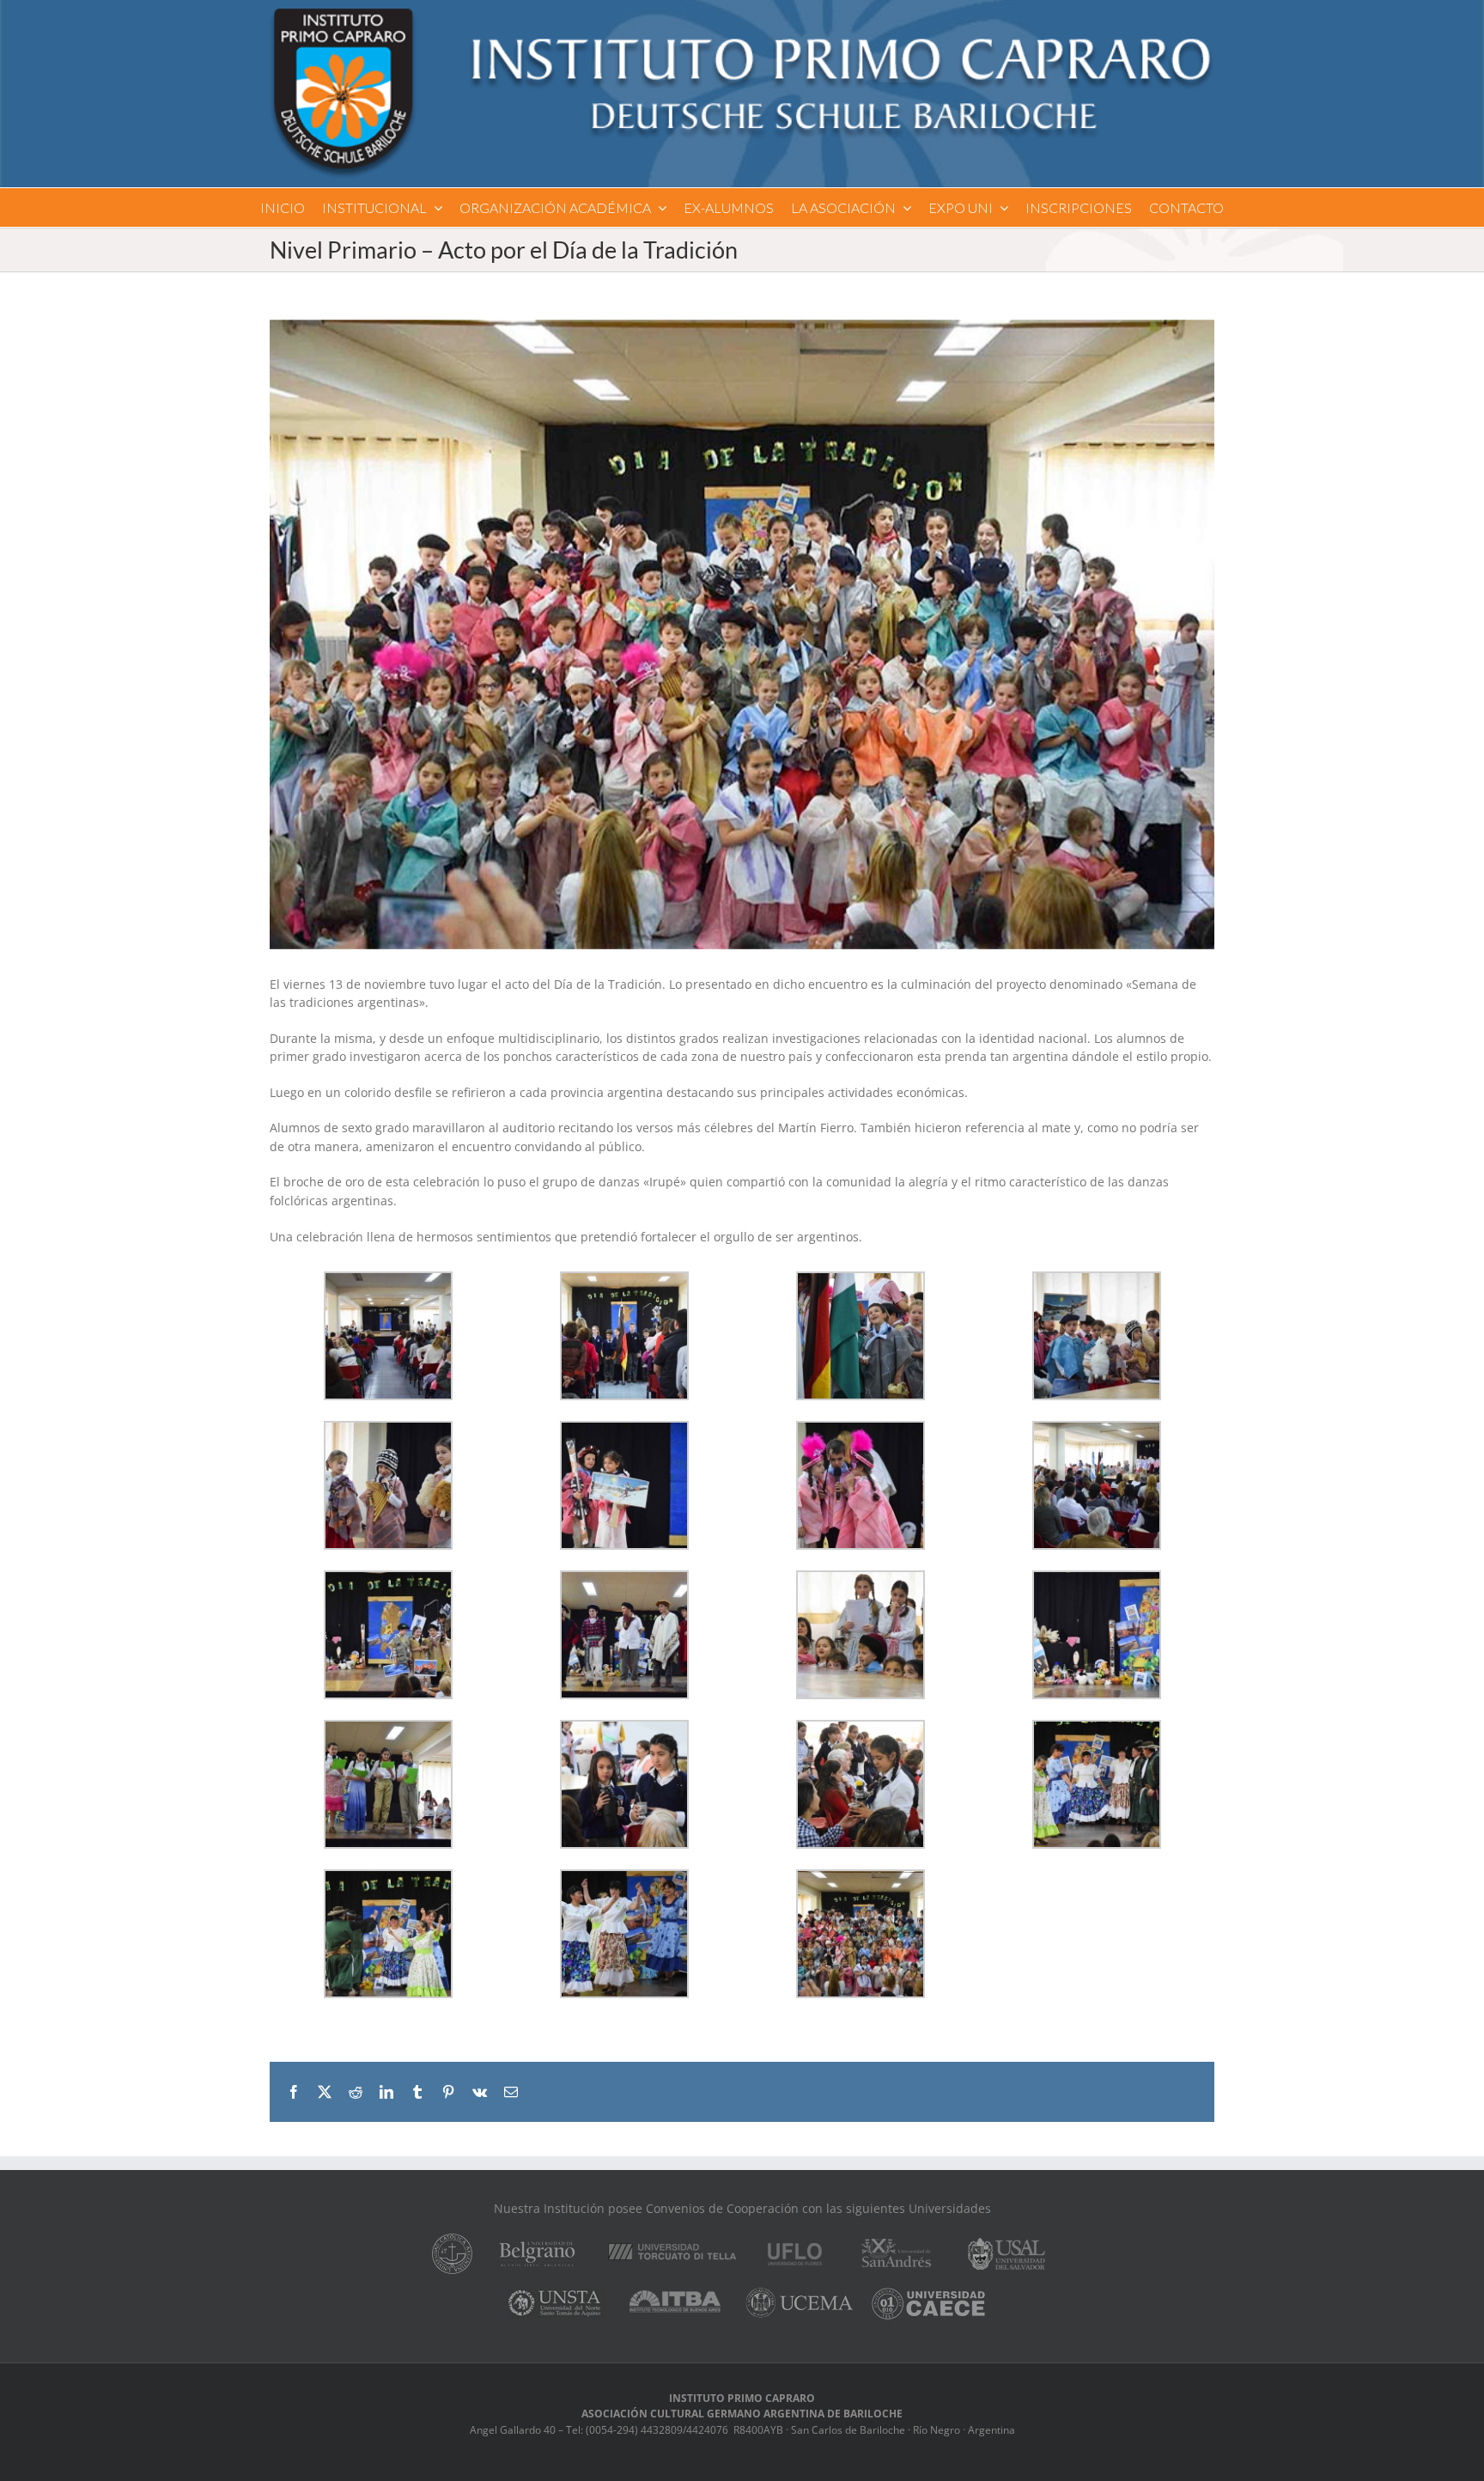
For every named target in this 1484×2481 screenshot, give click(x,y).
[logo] (742, 14)
